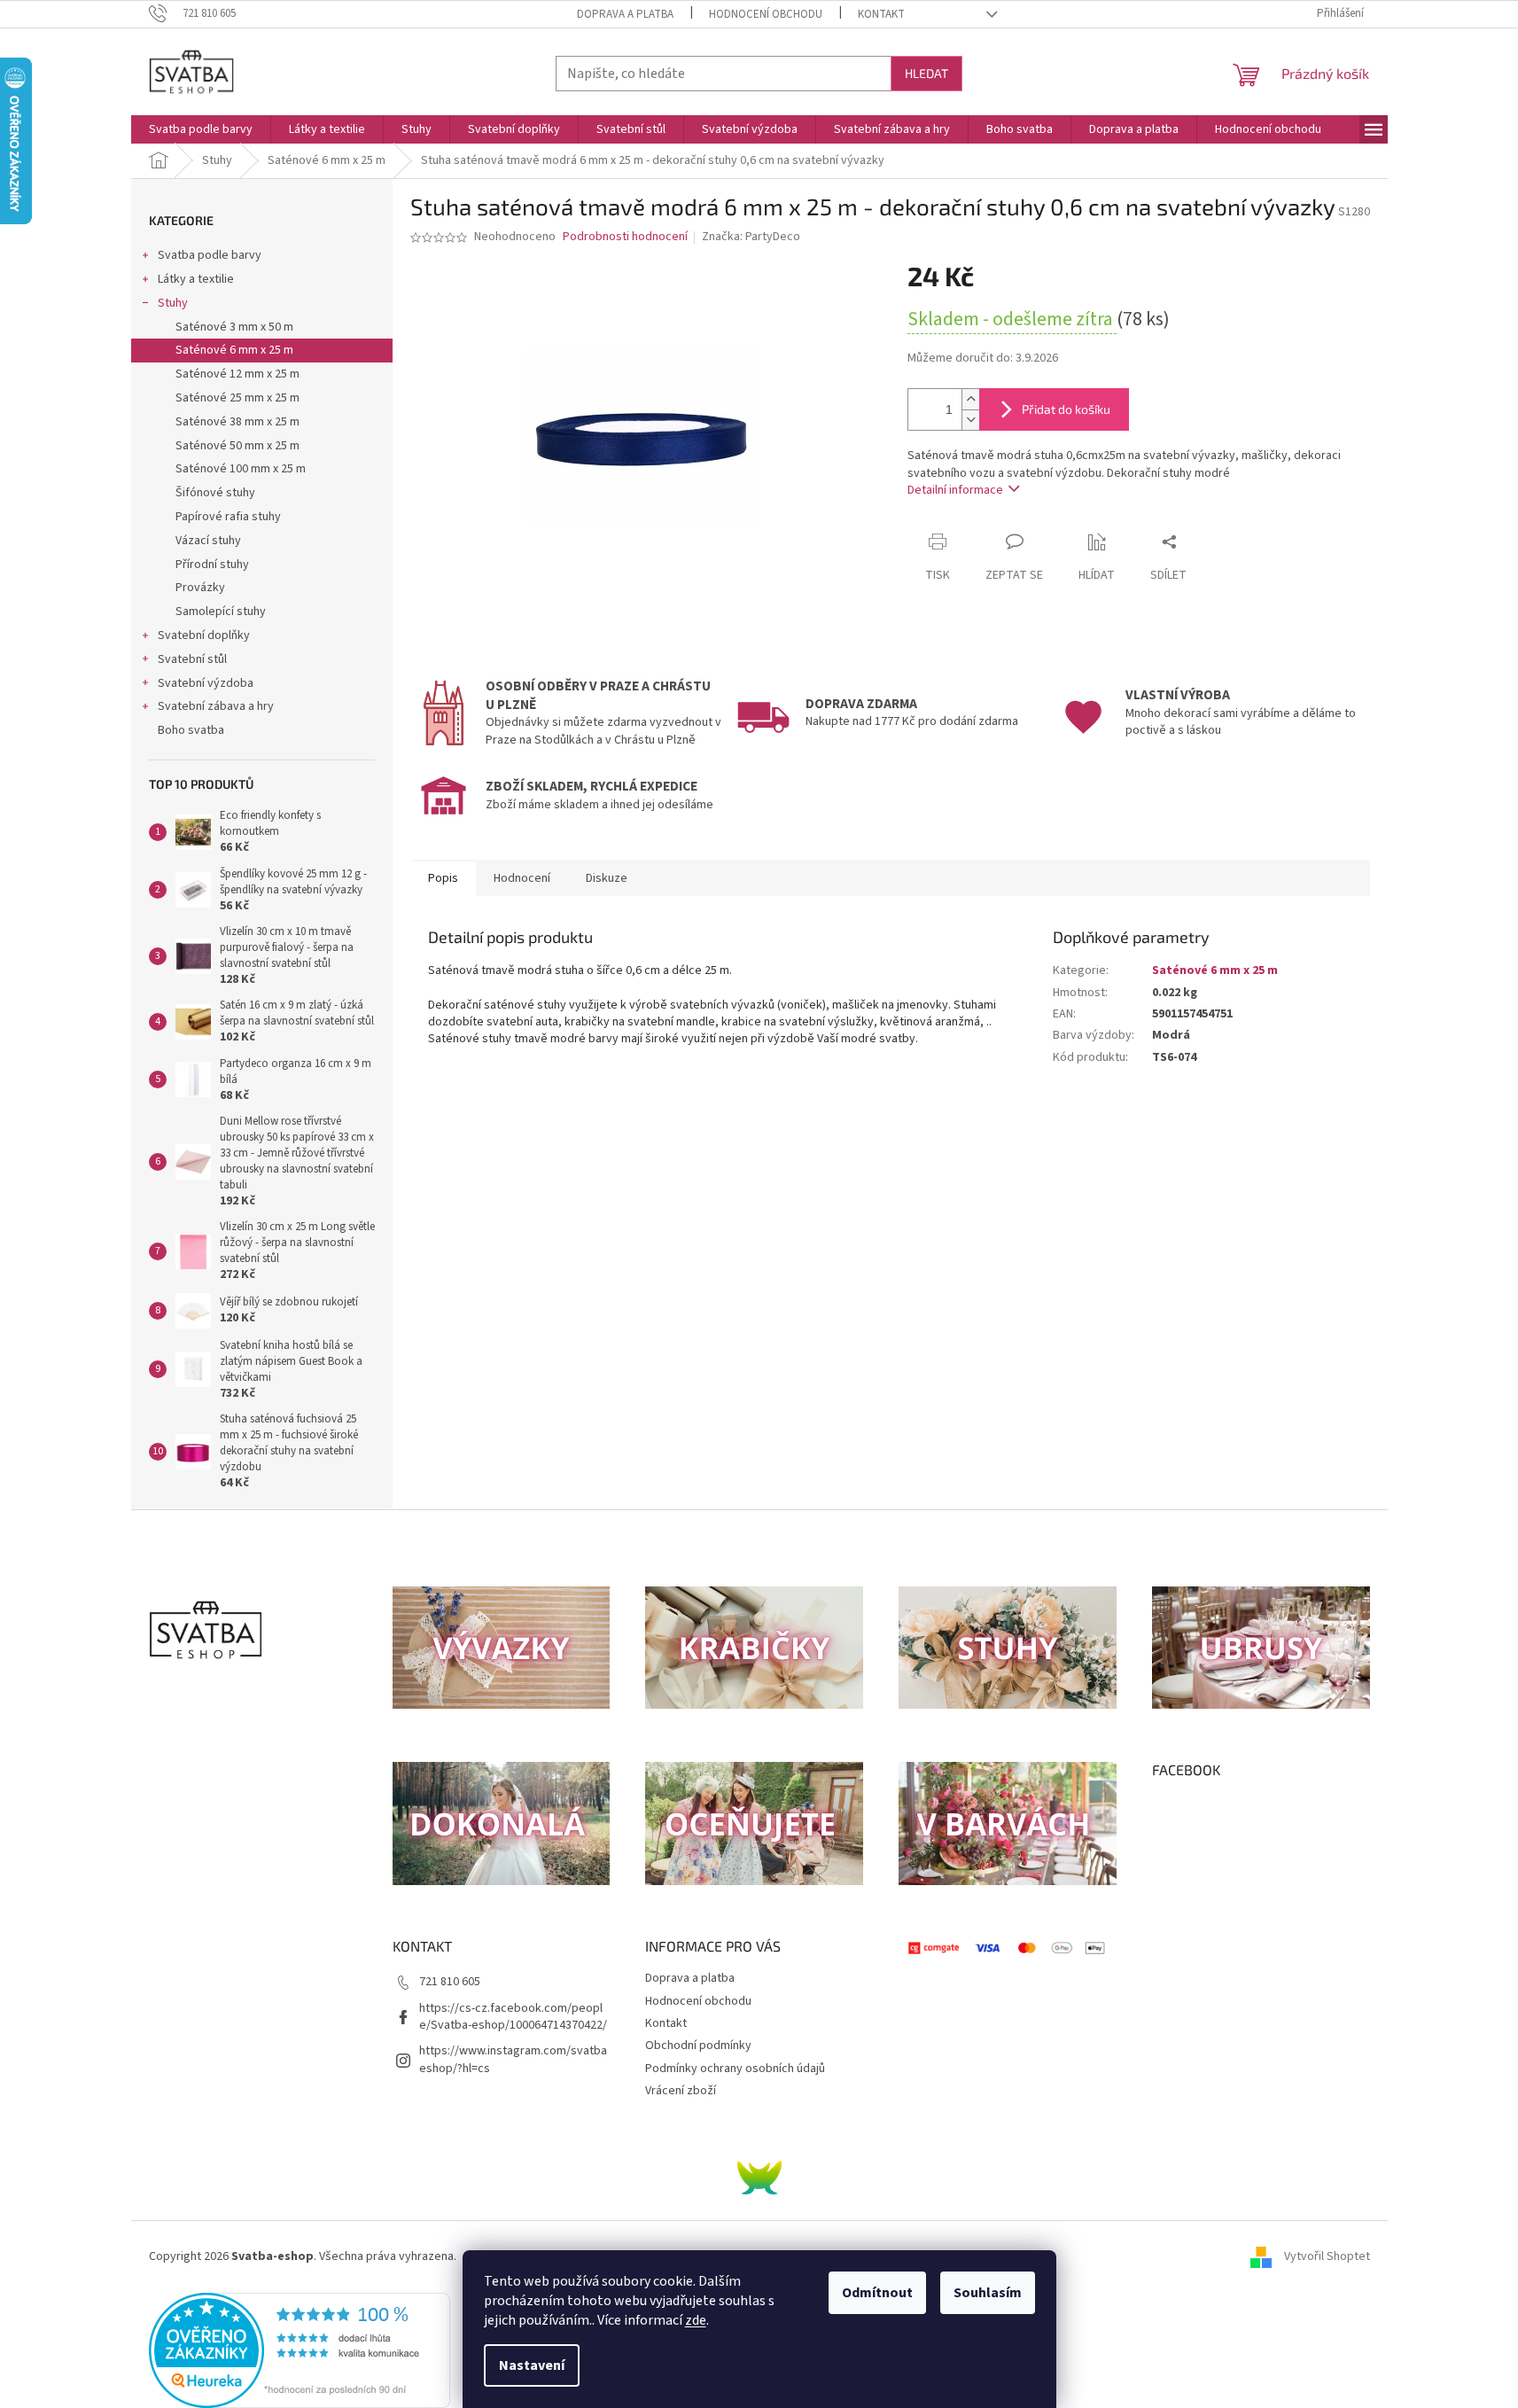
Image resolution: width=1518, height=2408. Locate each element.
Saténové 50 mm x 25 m (237, 446)
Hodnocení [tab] (522, 878)
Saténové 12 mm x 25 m (237, 374)
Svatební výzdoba (206, 683)
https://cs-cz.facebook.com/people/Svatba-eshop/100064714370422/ (513, 2017)
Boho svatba (191, 730)
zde (696, 2320)
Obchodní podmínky (698, 2046)
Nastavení (532, 2365)
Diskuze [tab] (607, 878)
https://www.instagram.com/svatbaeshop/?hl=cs (513, 2059)
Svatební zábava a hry (216, 706)
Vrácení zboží (681, 2091)
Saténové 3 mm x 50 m (234, 327)
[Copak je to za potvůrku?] (759, 2178)
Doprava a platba (625, 14)
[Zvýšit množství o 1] (970, 399)
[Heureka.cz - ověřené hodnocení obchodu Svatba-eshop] (300, 2350)
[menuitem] (201, 129)
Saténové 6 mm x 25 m (234, 350)
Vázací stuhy (208, 541)
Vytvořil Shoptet (1327, 2256)
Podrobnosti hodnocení (625, 237)
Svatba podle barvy (210, 255)
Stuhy (173, 303)
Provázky (200, 588)
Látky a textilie (196, 279)
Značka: (751, 237)
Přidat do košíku (1066, 409)
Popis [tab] (443, 878)
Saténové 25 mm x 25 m (237, 398)
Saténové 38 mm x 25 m (237, 422)
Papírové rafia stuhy (228, 517)
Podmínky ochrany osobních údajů (735, 2069)
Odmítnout (877, 2293)
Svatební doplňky (204, 635)
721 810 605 (450, 1982)
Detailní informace (955, 490)
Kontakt (881, 14)
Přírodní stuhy (212, 565)
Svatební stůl (192, 659)
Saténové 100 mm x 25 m (241, 469)
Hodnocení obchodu (766, 14)
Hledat (926, 73)
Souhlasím (988, 2293)
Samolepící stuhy (221, 612)
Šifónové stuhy (215, 493)
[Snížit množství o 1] (970, 420)
